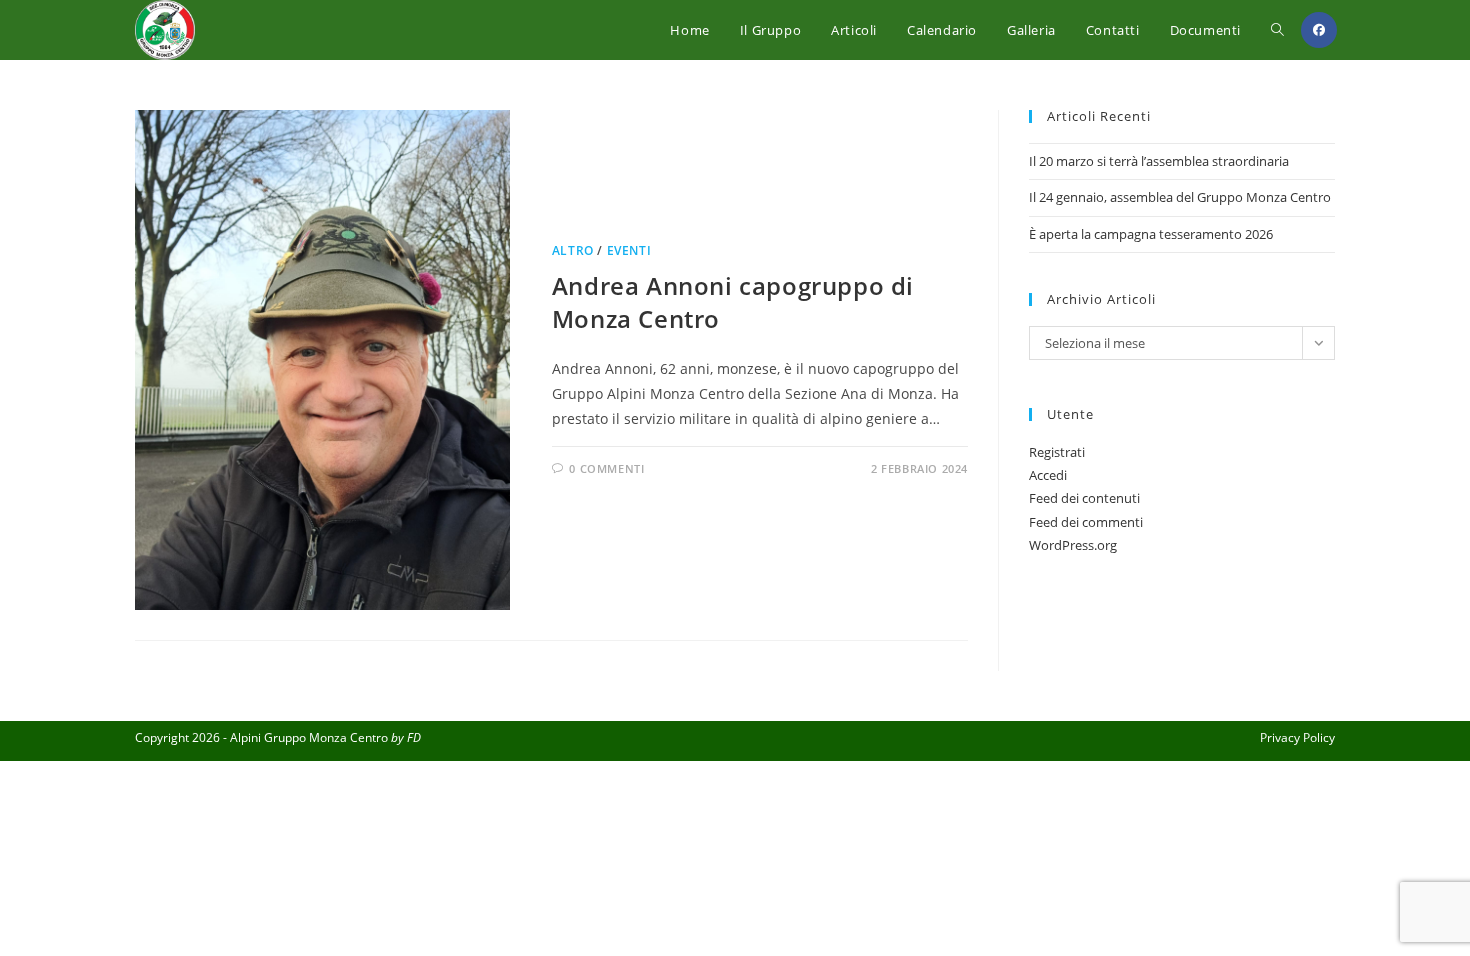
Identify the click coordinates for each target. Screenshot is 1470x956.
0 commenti (606, 468)
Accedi (1048, 475)
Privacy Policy (1297, 737)
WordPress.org (1073, 545)
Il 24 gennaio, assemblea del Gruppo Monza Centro (1180, 197)
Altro (573, 250)
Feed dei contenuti (1084, 498)
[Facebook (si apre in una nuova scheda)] (1319, 30)
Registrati (1057, 452)
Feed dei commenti (1086, 522)
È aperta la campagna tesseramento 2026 (1151, 234)
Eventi (629, 250)
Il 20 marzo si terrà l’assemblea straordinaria (1159, 161)
